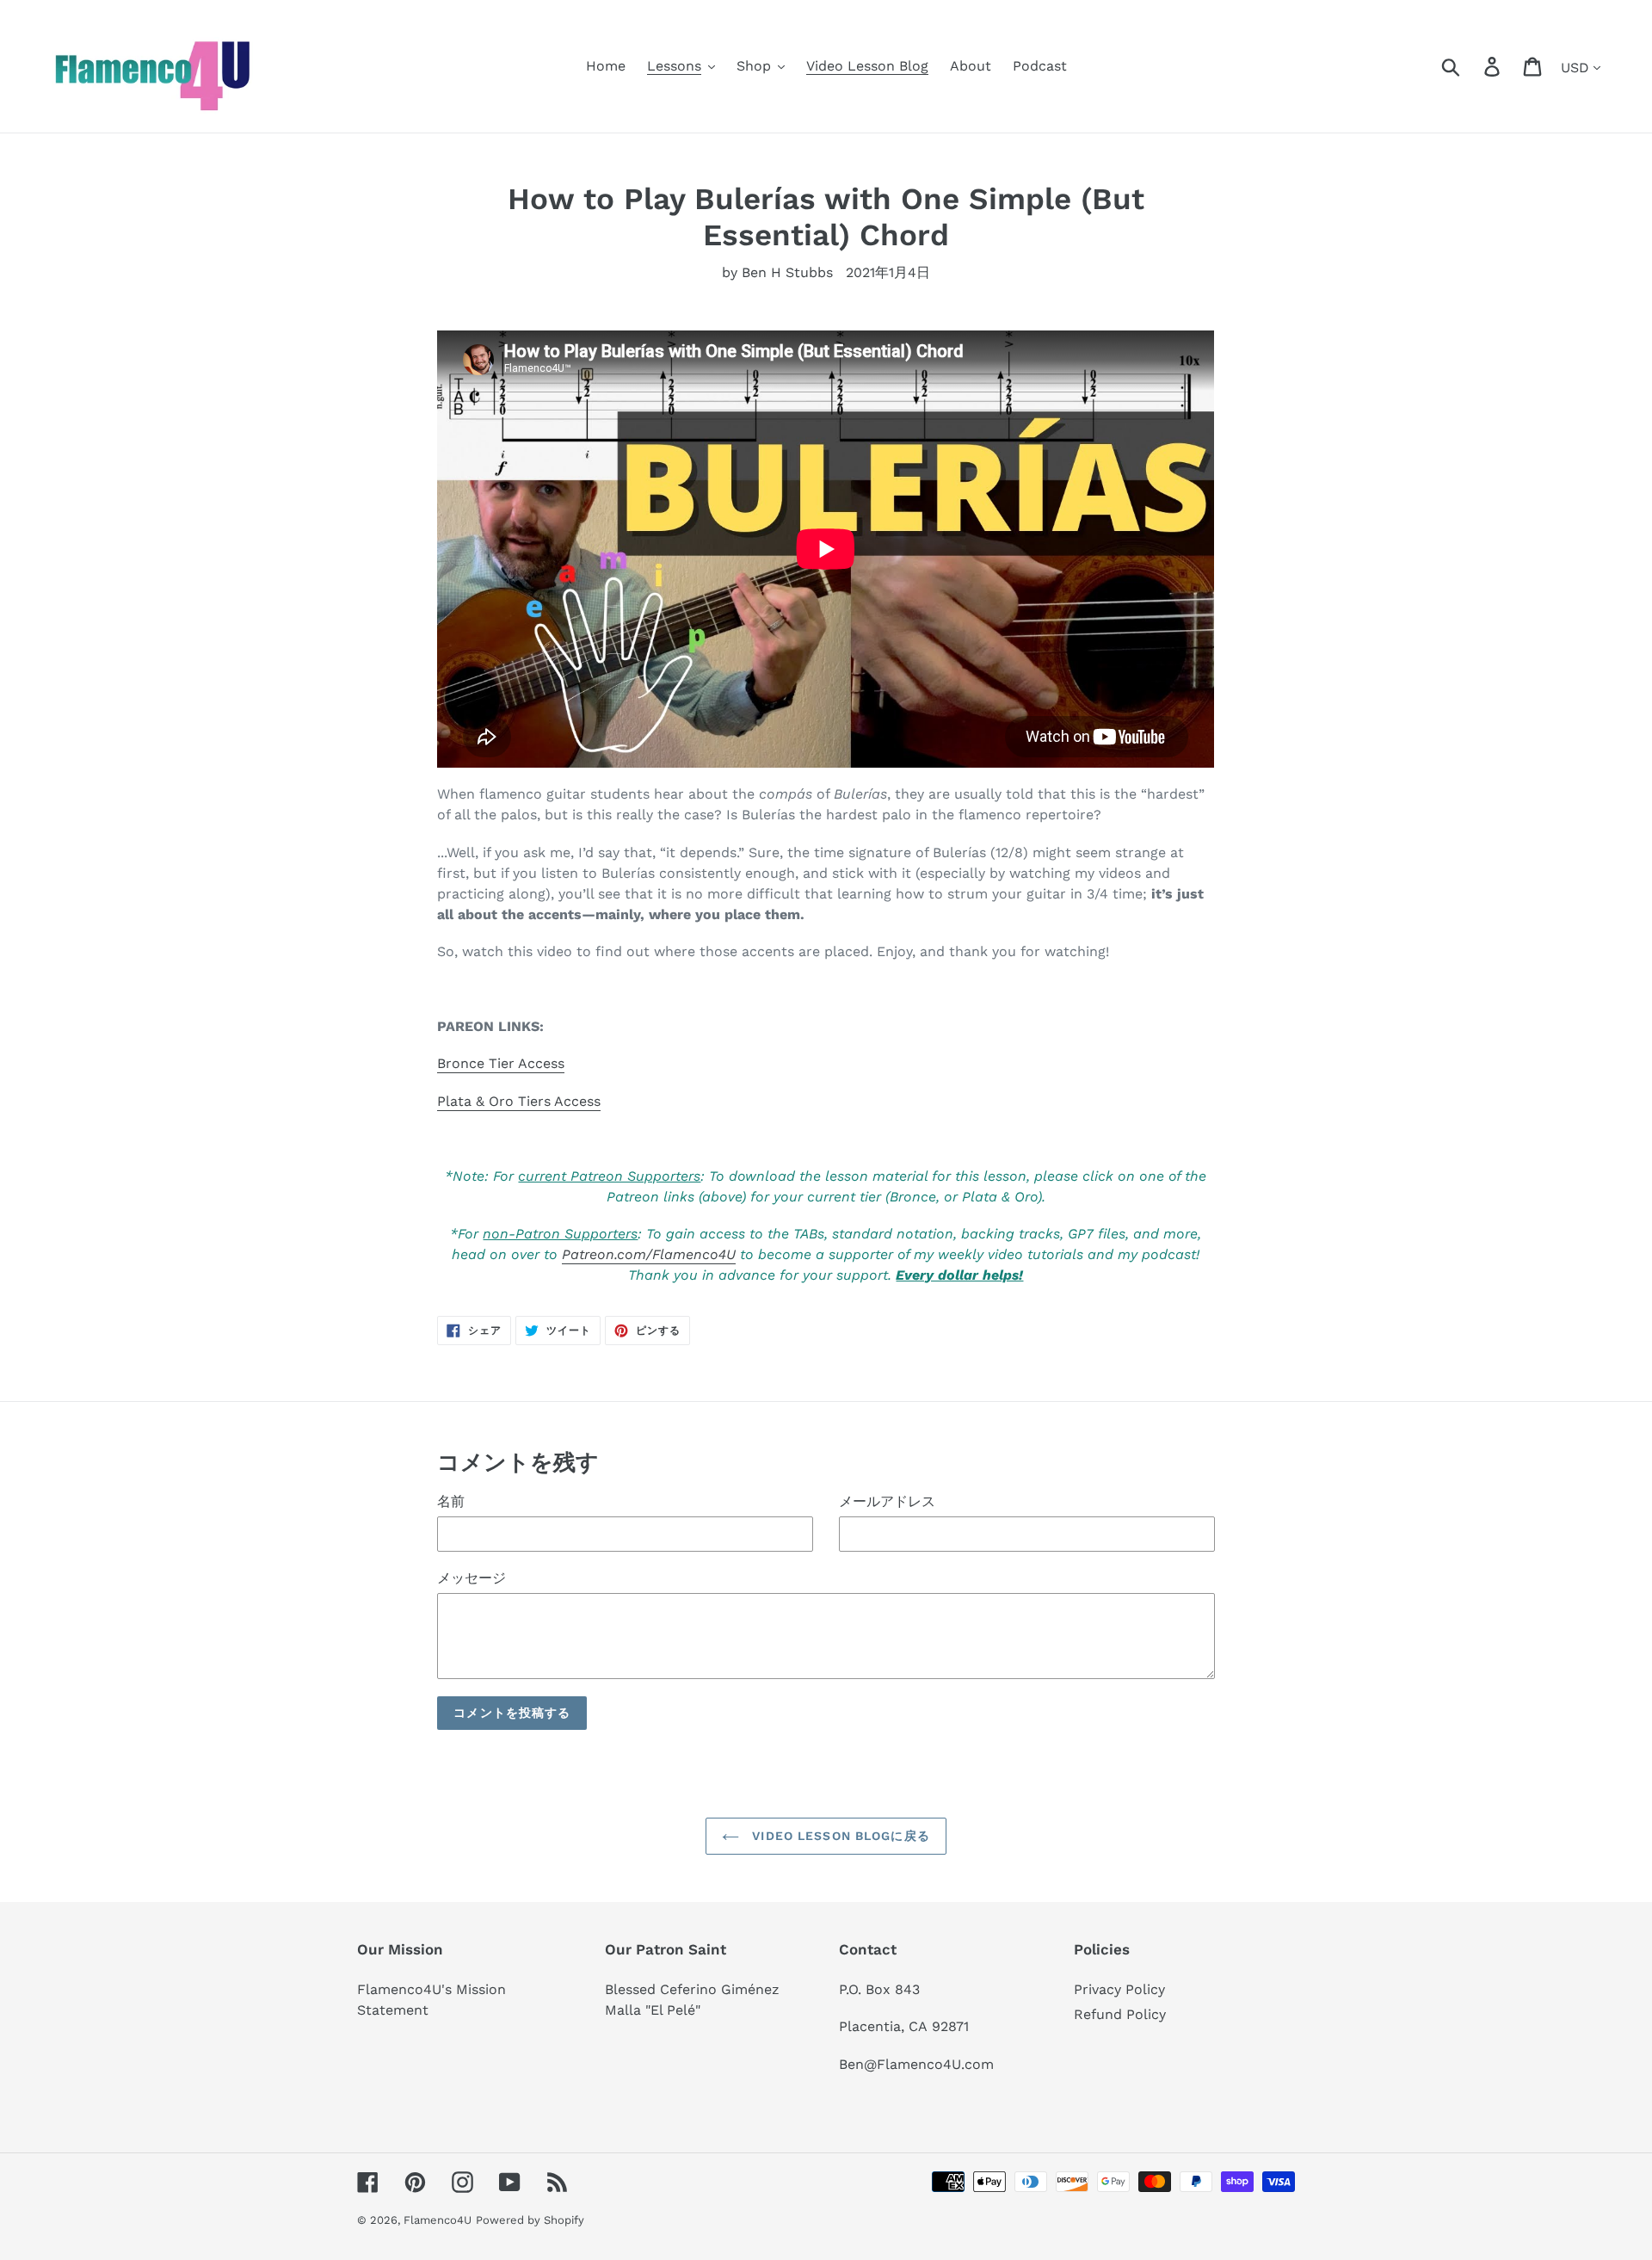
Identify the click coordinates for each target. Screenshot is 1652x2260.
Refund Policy (1120, 2014)
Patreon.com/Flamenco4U (649, 1254)
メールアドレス (887, 1501)
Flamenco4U (438, 2220)
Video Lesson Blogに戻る (839, 1836)
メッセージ (472, 1578)
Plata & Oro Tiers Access (519, 1101)
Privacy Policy (1119, 1989)
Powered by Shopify (530, 2220)
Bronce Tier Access (501, 1063)
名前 (451, 1501)
